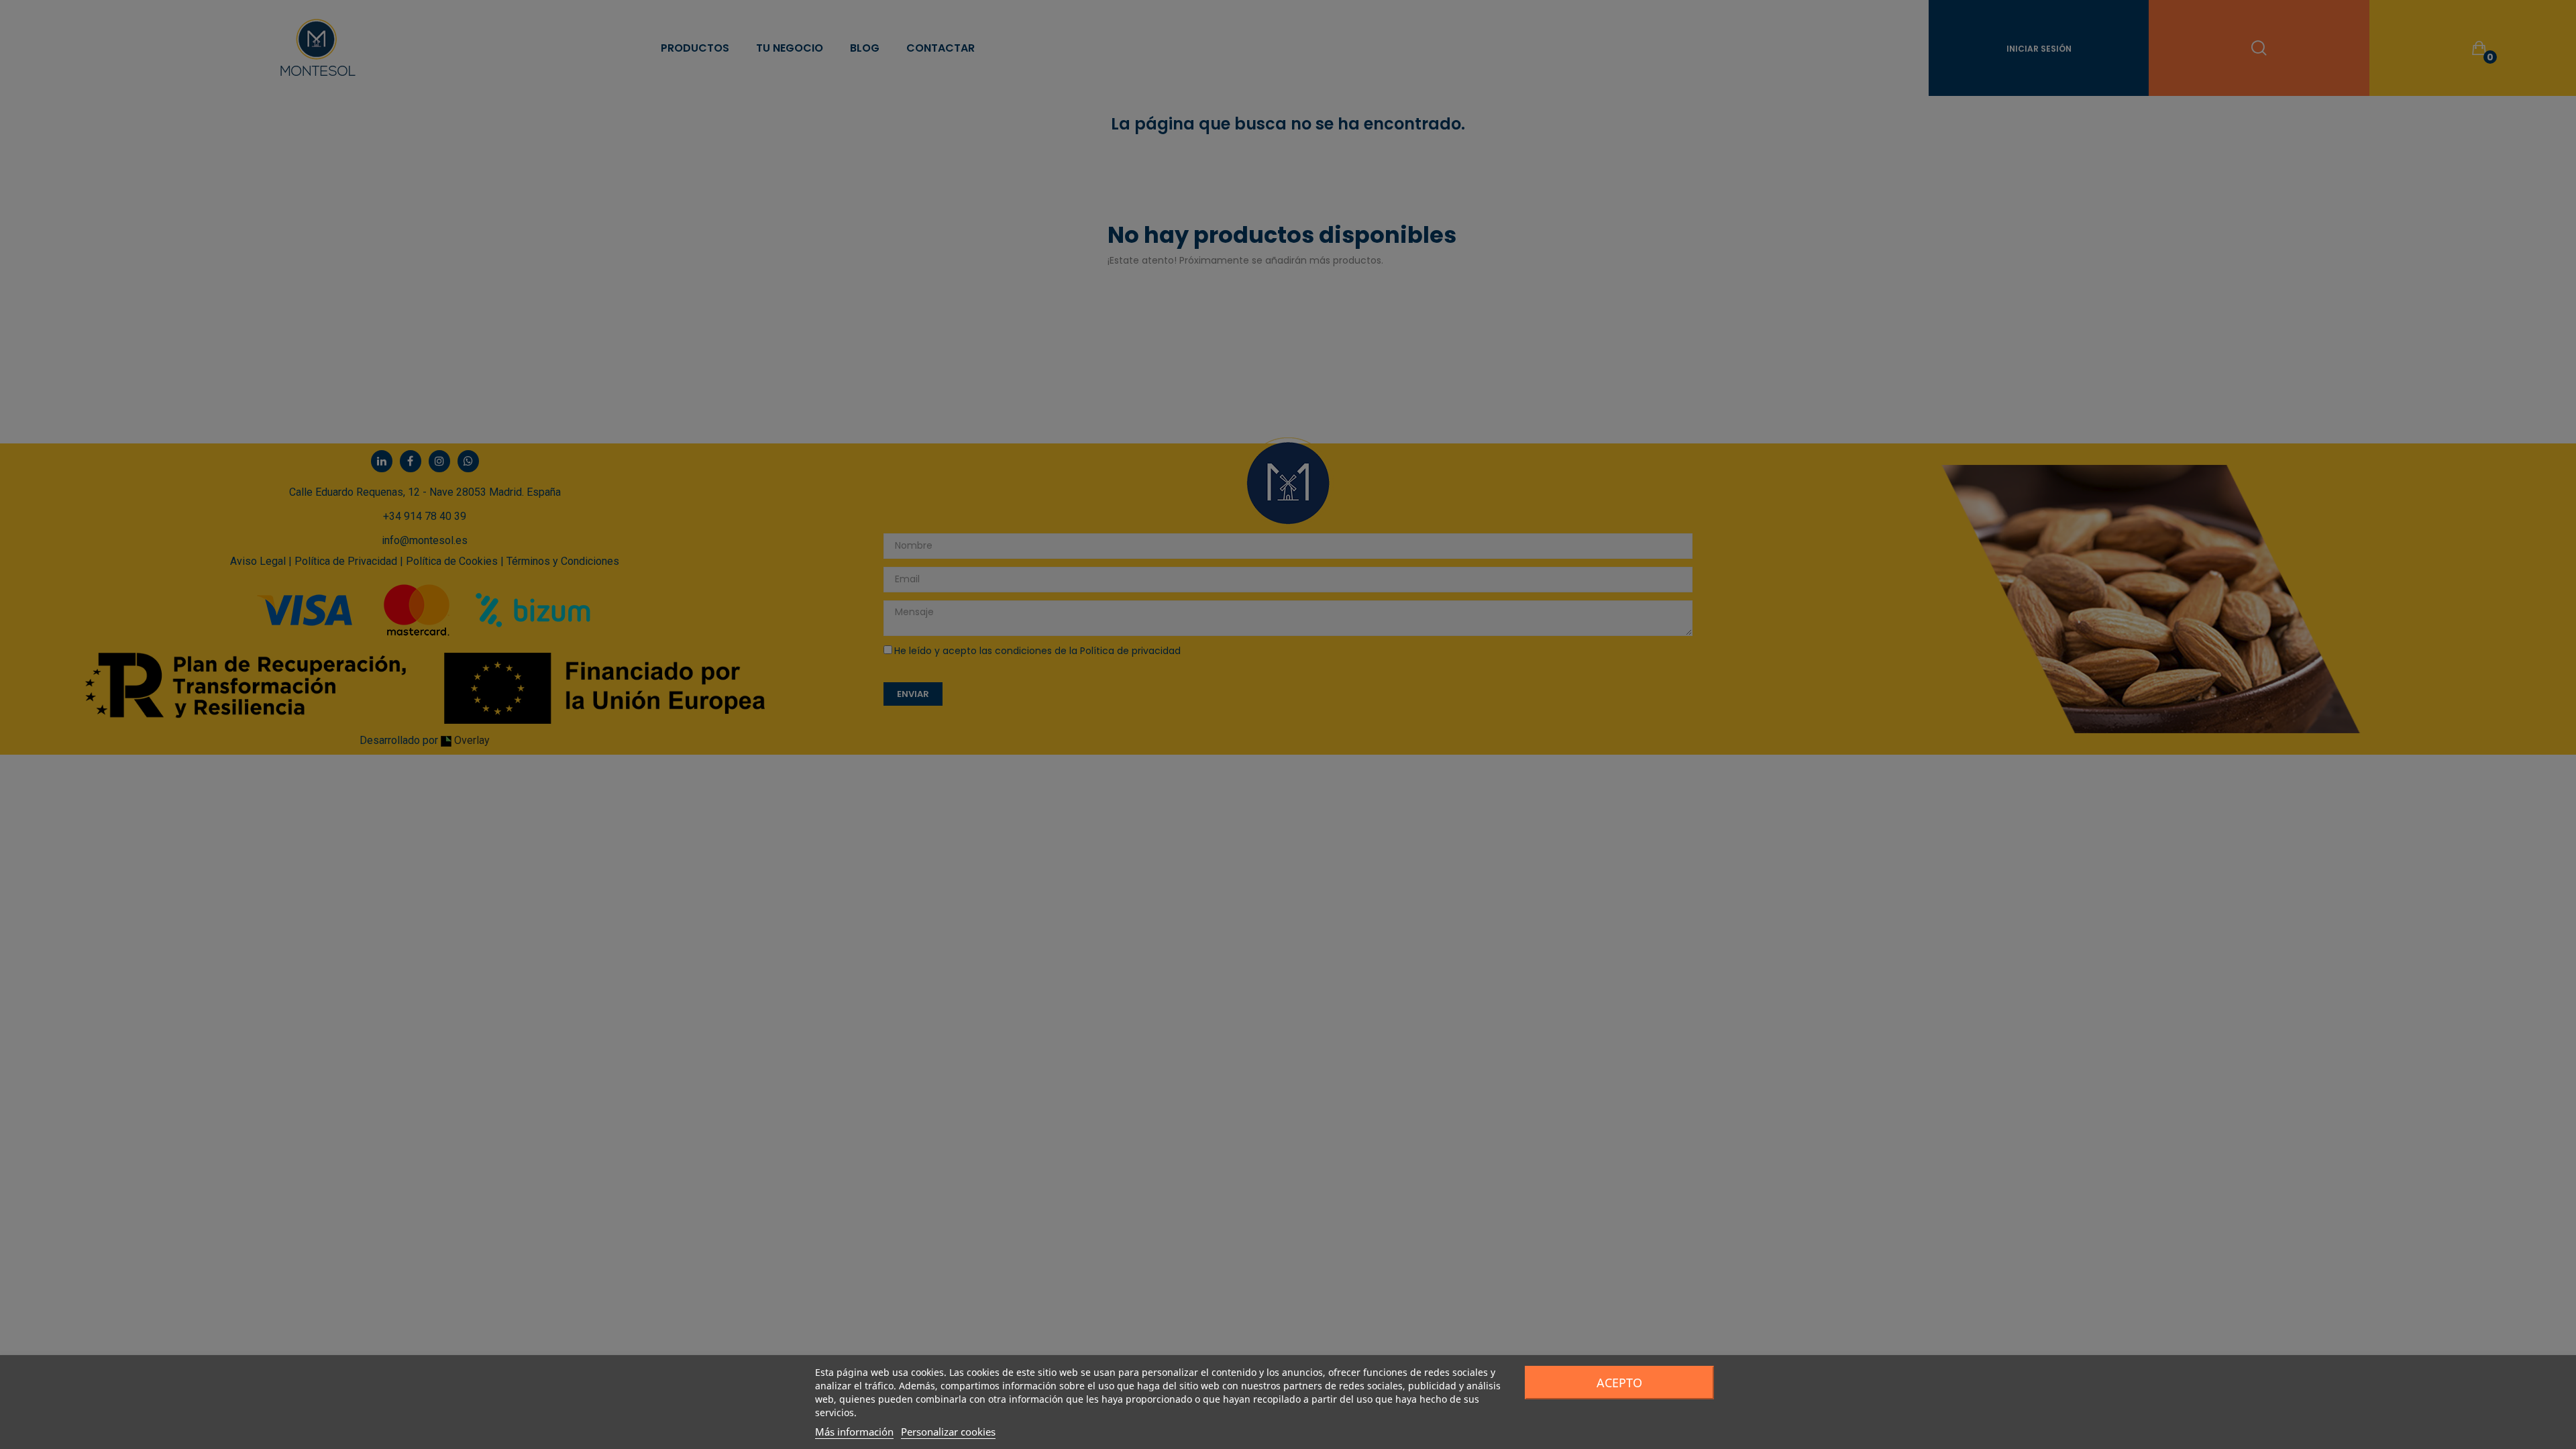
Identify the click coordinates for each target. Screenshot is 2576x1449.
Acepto (1619, 1383)
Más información (854, 1432)
